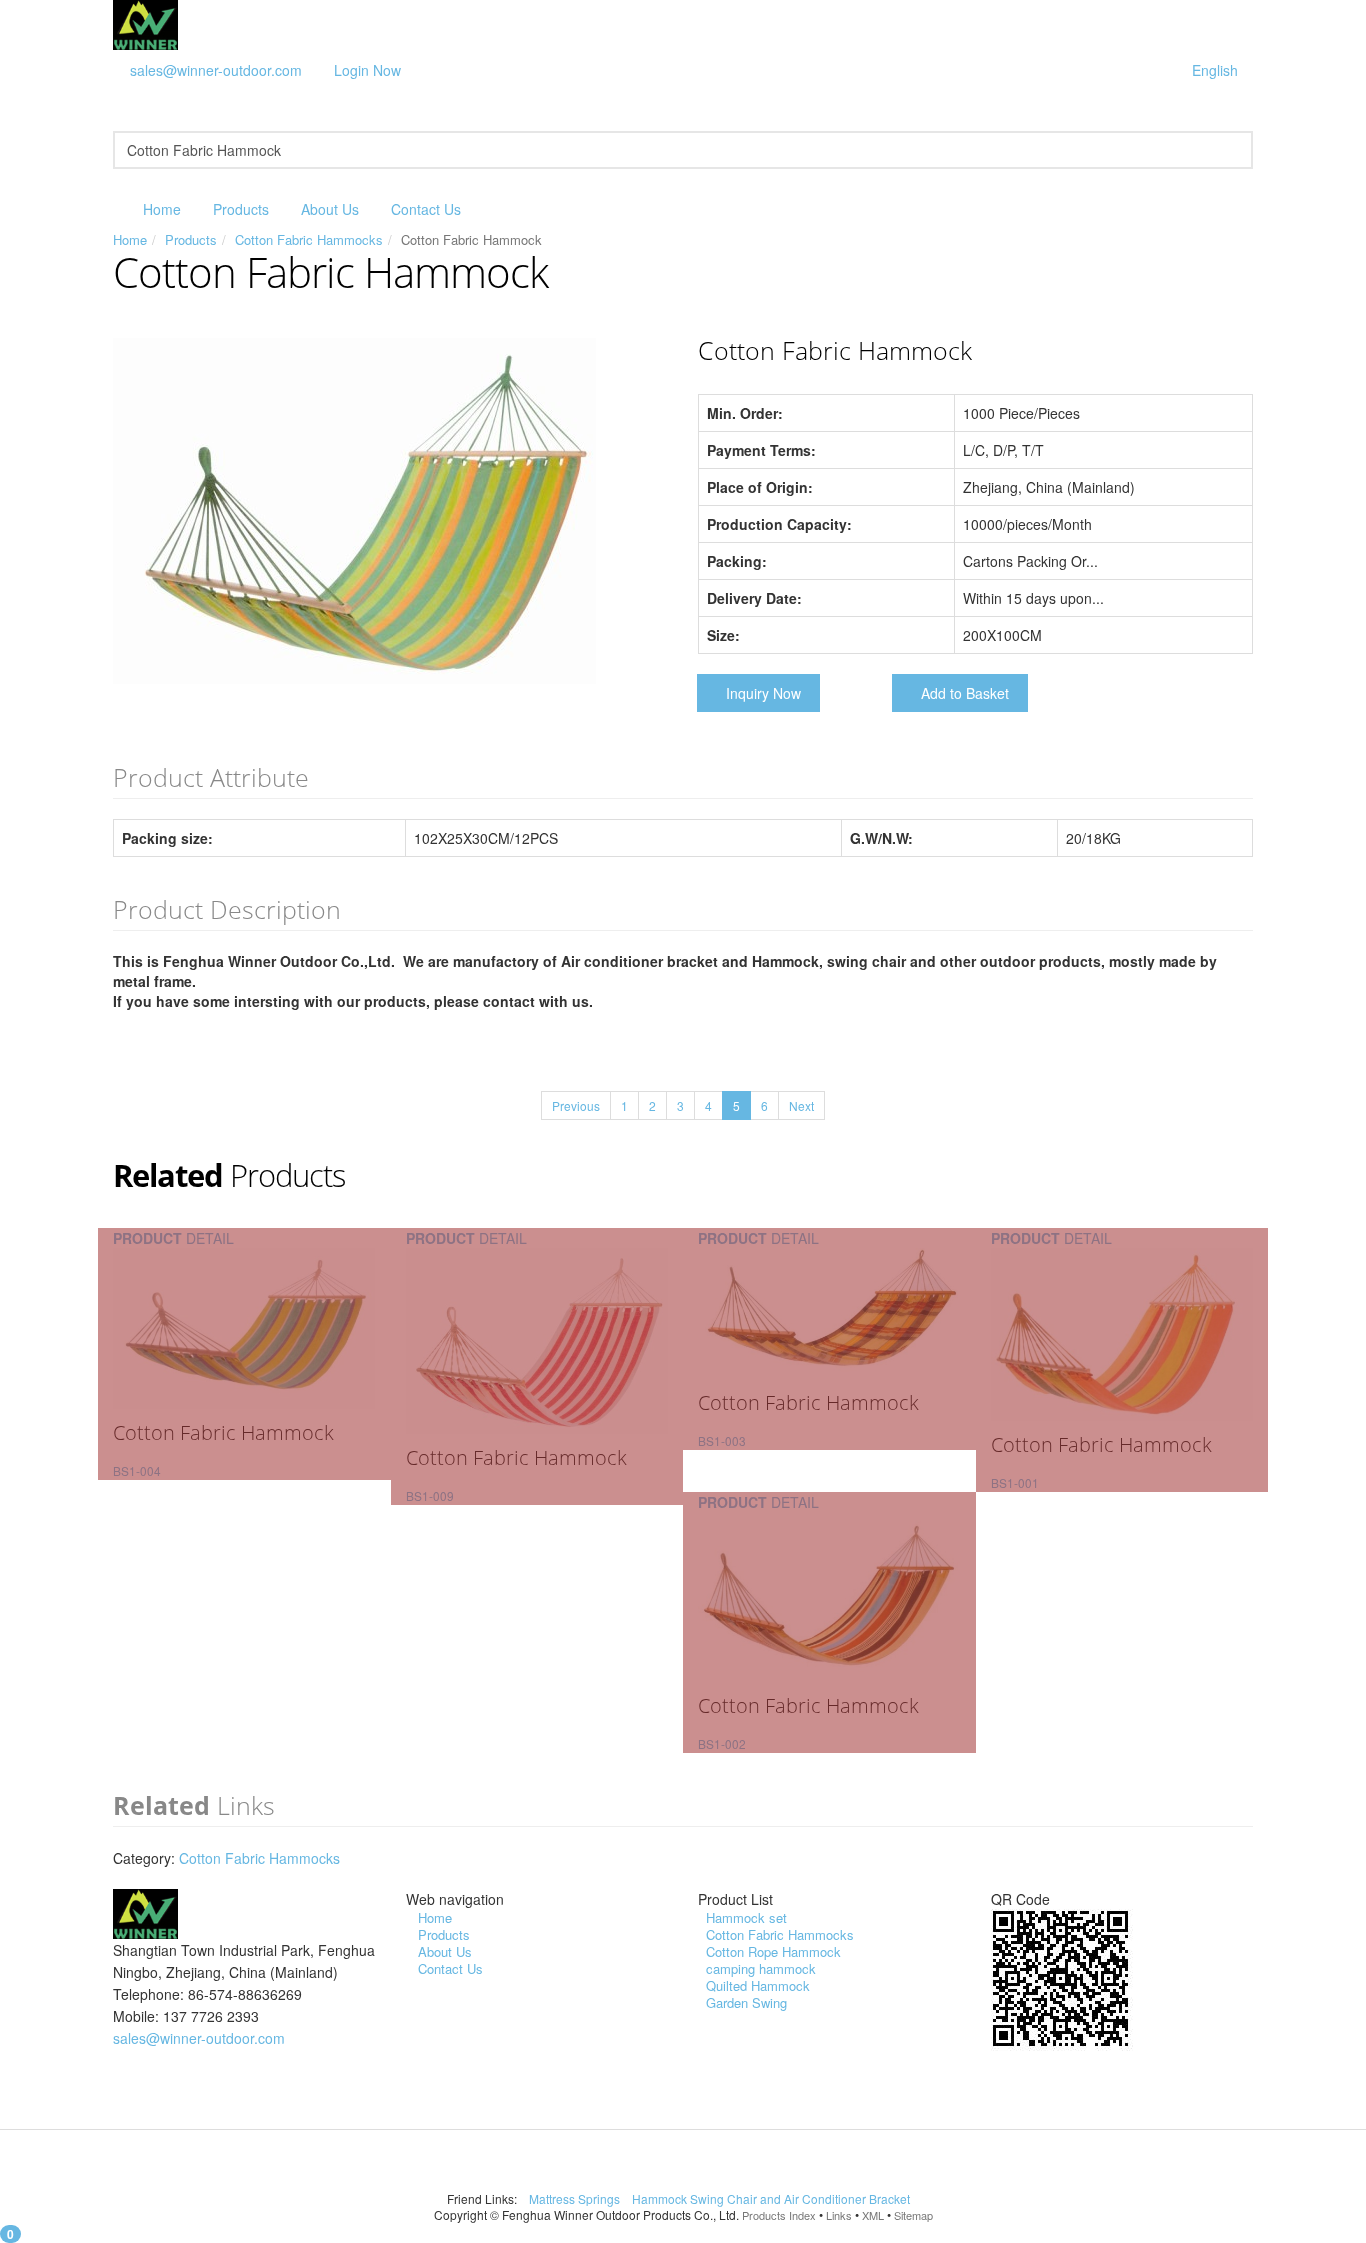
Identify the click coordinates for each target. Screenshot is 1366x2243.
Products (241, 209)
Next (801, 1105)
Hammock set (746, 1917)
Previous (576, 1105)
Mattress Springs (576, 2198)
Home (162, 209)
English (1215, 70)
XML (873, 2215)
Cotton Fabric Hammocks (309, 239)
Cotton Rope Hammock (773, 1951)
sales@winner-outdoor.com (216, 70)
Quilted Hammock (758, 1985)
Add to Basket (965, 693)
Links (839, 2215)
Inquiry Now (763, 693)
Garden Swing (746, 2002)
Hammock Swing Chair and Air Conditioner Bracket (772, 2198)
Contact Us (426, 209)
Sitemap (913, 2215)
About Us (330, 209)
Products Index (779, 2215)
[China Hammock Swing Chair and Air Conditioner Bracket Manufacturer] (145, 23)
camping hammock (761, 1968)
